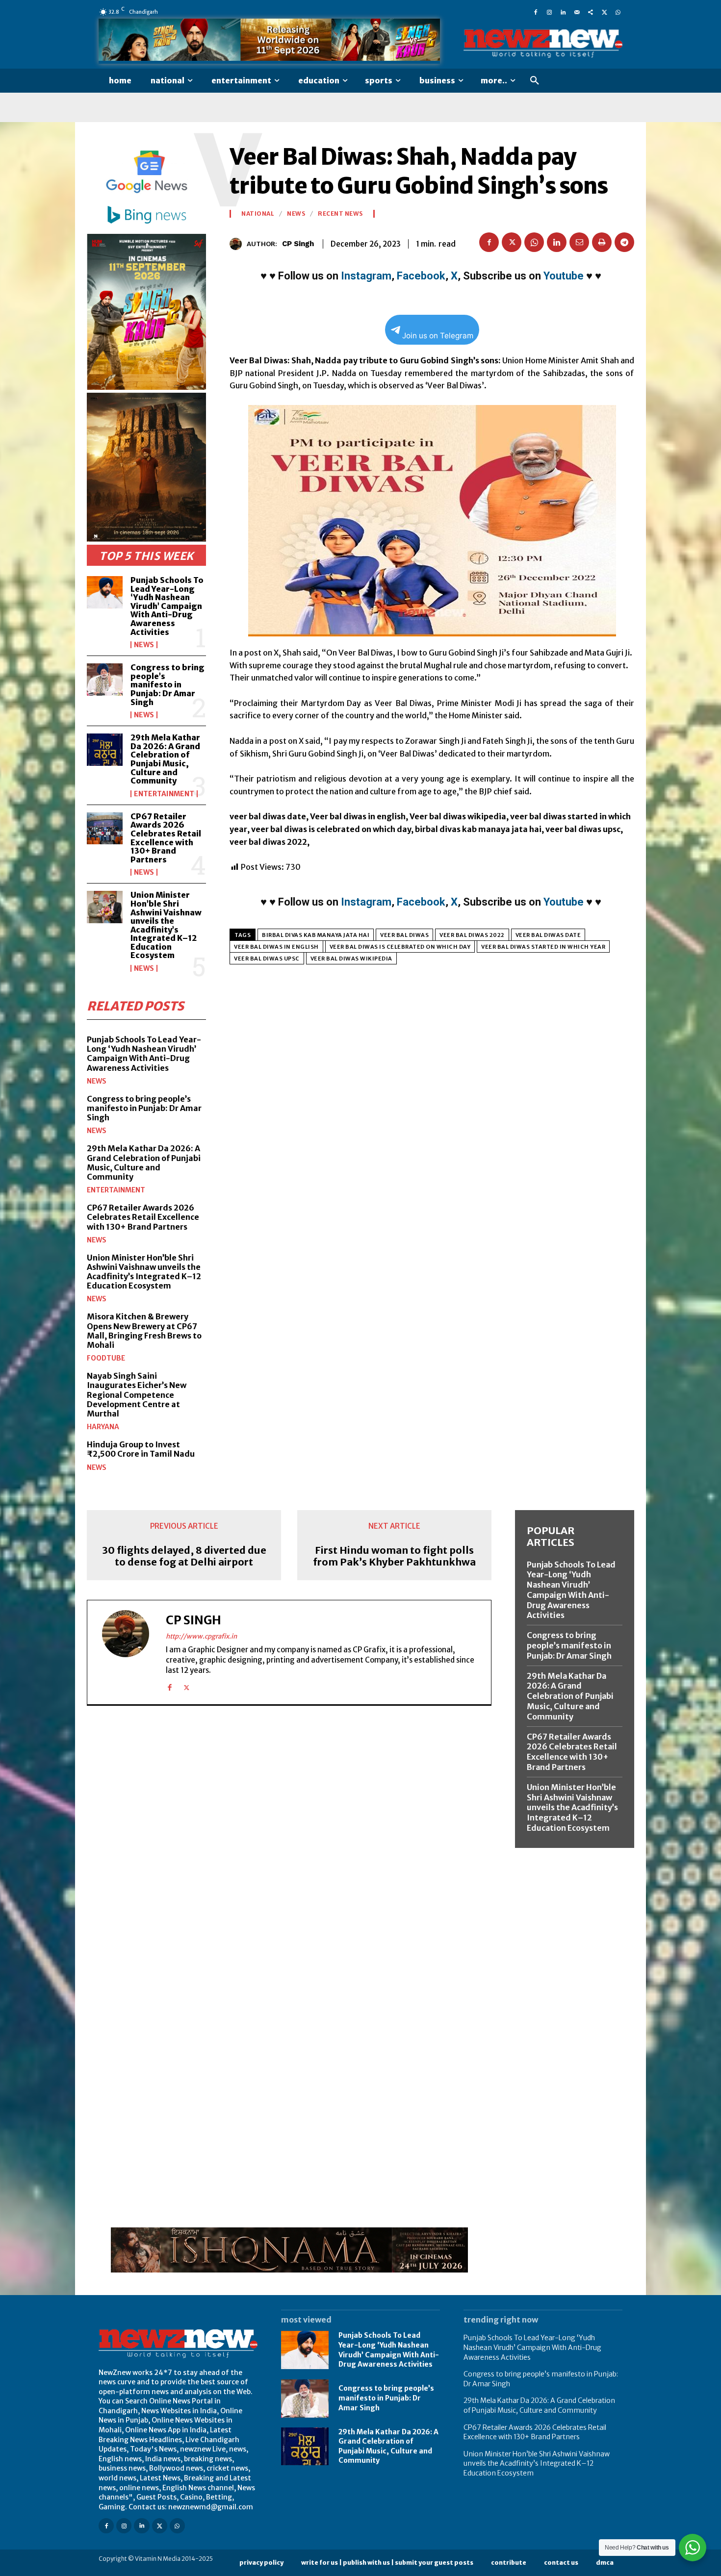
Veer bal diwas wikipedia (351, 959)
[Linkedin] (563, 12)
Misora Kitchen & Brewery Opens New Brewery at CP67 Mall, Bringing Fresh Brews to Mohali (144, 1331)
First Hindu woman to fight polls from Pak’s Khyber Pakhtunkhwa (394, 1556)
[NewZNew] (543, 44)
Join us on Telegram (438, 336)
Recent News (340, 214)
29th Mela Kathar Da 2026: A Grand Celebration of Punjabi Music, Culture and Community (165, 759)
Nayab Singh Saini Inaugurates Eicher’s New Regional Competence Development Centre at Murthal (137, 1395)
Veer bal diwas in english (276, 947)
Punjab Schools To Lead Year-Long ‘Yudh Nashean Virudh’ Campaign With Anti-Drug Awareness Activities (167, 606)
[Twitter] (604, 12)
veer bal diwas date (548, 935)
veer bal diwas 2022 (472, 935)
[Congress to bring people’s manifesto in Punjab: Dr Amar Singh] (105, 680)
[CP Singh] (238, 244)
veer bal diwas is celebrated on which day (400, 947)
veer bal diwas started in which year (543, 947)
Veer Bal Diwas (404, 935)
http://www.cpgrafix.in (201, 1636)
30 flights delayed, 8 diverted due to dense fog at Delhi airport (184, 1556)
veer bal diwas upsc (267, 959)
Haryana (103, 1427)
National (258, 214)
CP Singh (298, 244)
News (144, 645)
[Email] (579, 242)
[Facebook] (536, 12)
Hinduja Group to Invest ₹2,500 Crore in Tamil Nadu (141, 1449)
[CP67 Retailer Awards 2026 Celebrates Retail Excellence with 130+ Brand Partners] (105, 829)
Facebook (421, 276)
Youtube (564, 276)
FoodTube (106, 1358)
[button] (535, 81)
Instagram (366, 276)
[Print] (602, 242)
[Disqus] (289, 1848)
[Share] (591, 12)
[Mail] (577, 12)
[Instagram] (549, 12)
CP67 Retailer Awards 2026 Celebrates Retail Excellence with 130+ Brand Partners (166, 838)
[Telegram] (624, 242)
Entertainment (164, 794)
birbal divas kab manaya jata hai (316, 935)
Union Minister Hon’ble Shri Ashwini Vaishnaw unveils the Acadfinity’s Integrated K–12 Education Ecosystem (166, 925)
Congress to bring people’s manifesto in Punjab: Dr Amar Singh (167, 684)
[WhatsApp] (618, 12)
